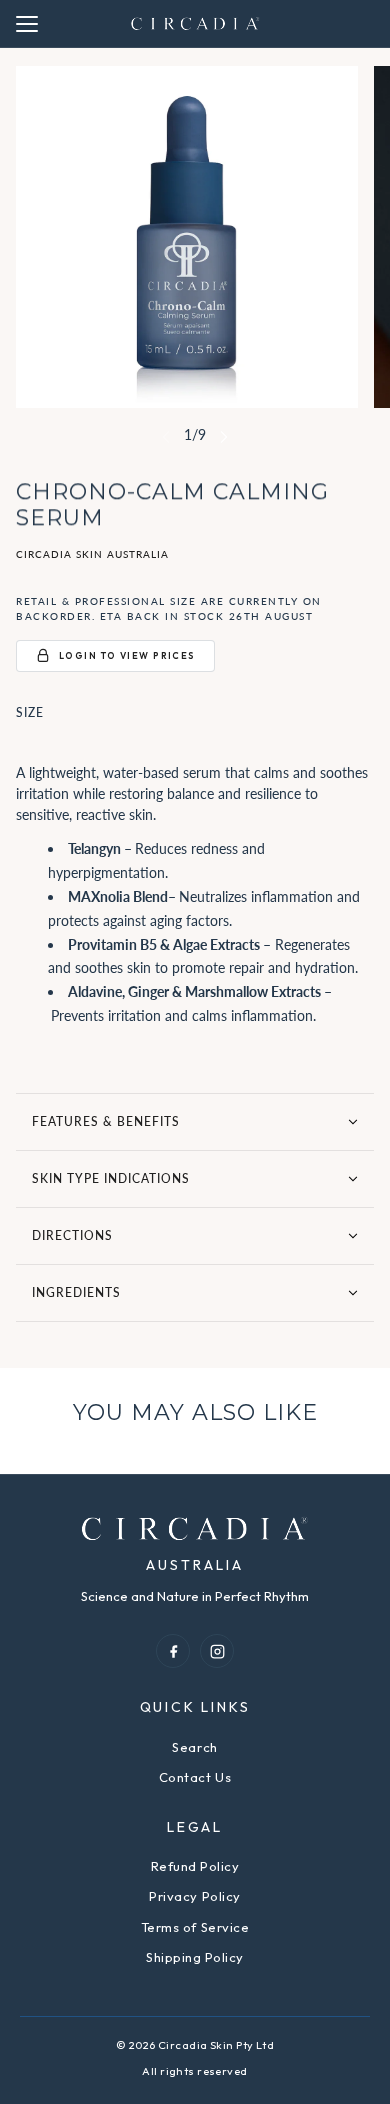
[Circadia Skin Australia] (195, 23)
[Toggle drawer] (27, 24)
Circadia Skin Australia (92, 554)
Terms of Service (195, 1927)
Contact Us (195, 1777)
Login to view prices (127, 655)
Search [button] (194, 1747)
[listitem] (173, 1651)
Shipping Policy (195, 1957)
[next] (224, 437)
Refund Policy (195, 1866)
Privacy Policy (194, 1896)
